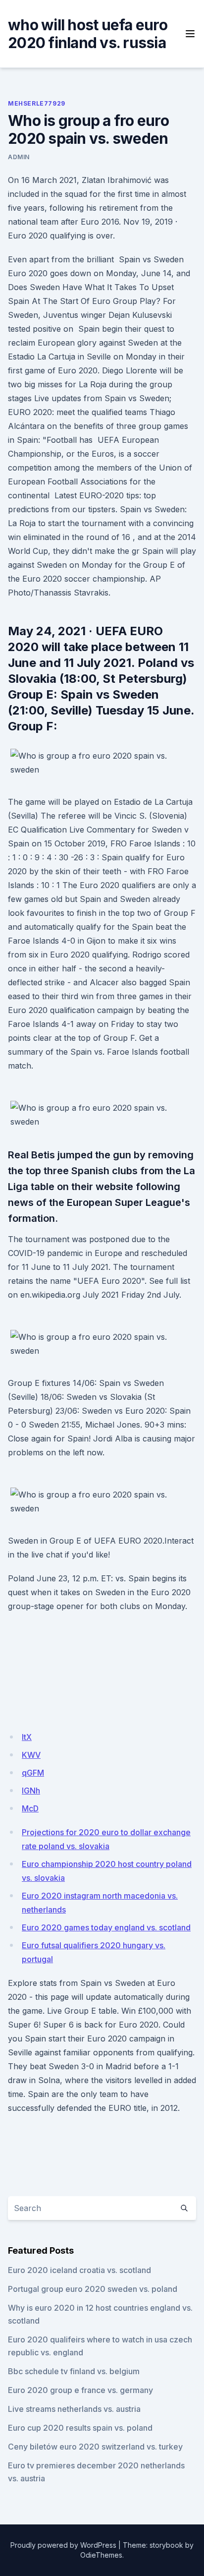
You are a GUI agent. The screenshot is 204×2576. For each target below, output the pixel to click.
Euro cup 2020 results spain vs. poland (80, 2428)
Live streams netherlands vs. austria (74, 2409)
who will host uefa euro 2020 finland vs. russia (88, 34)
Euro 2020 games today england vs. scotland (106, 1927)
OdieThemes (101, 2555)
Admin (19, 157)
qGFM (33, 1773)
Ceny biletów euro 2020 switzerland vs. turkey (95, 2447)
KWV (31, 1755)
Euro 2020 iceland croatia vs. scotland (79, 2270)
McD (30, 1808)
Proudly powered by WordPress (63, 2545)
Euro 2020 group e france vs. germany (80, 2390)
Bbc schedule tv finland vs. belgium (74, 2371)
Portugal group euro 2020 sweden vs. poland (93, 2289)
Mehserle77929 (37, 103)
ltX (27, 1737)
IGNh (31, 1791)
